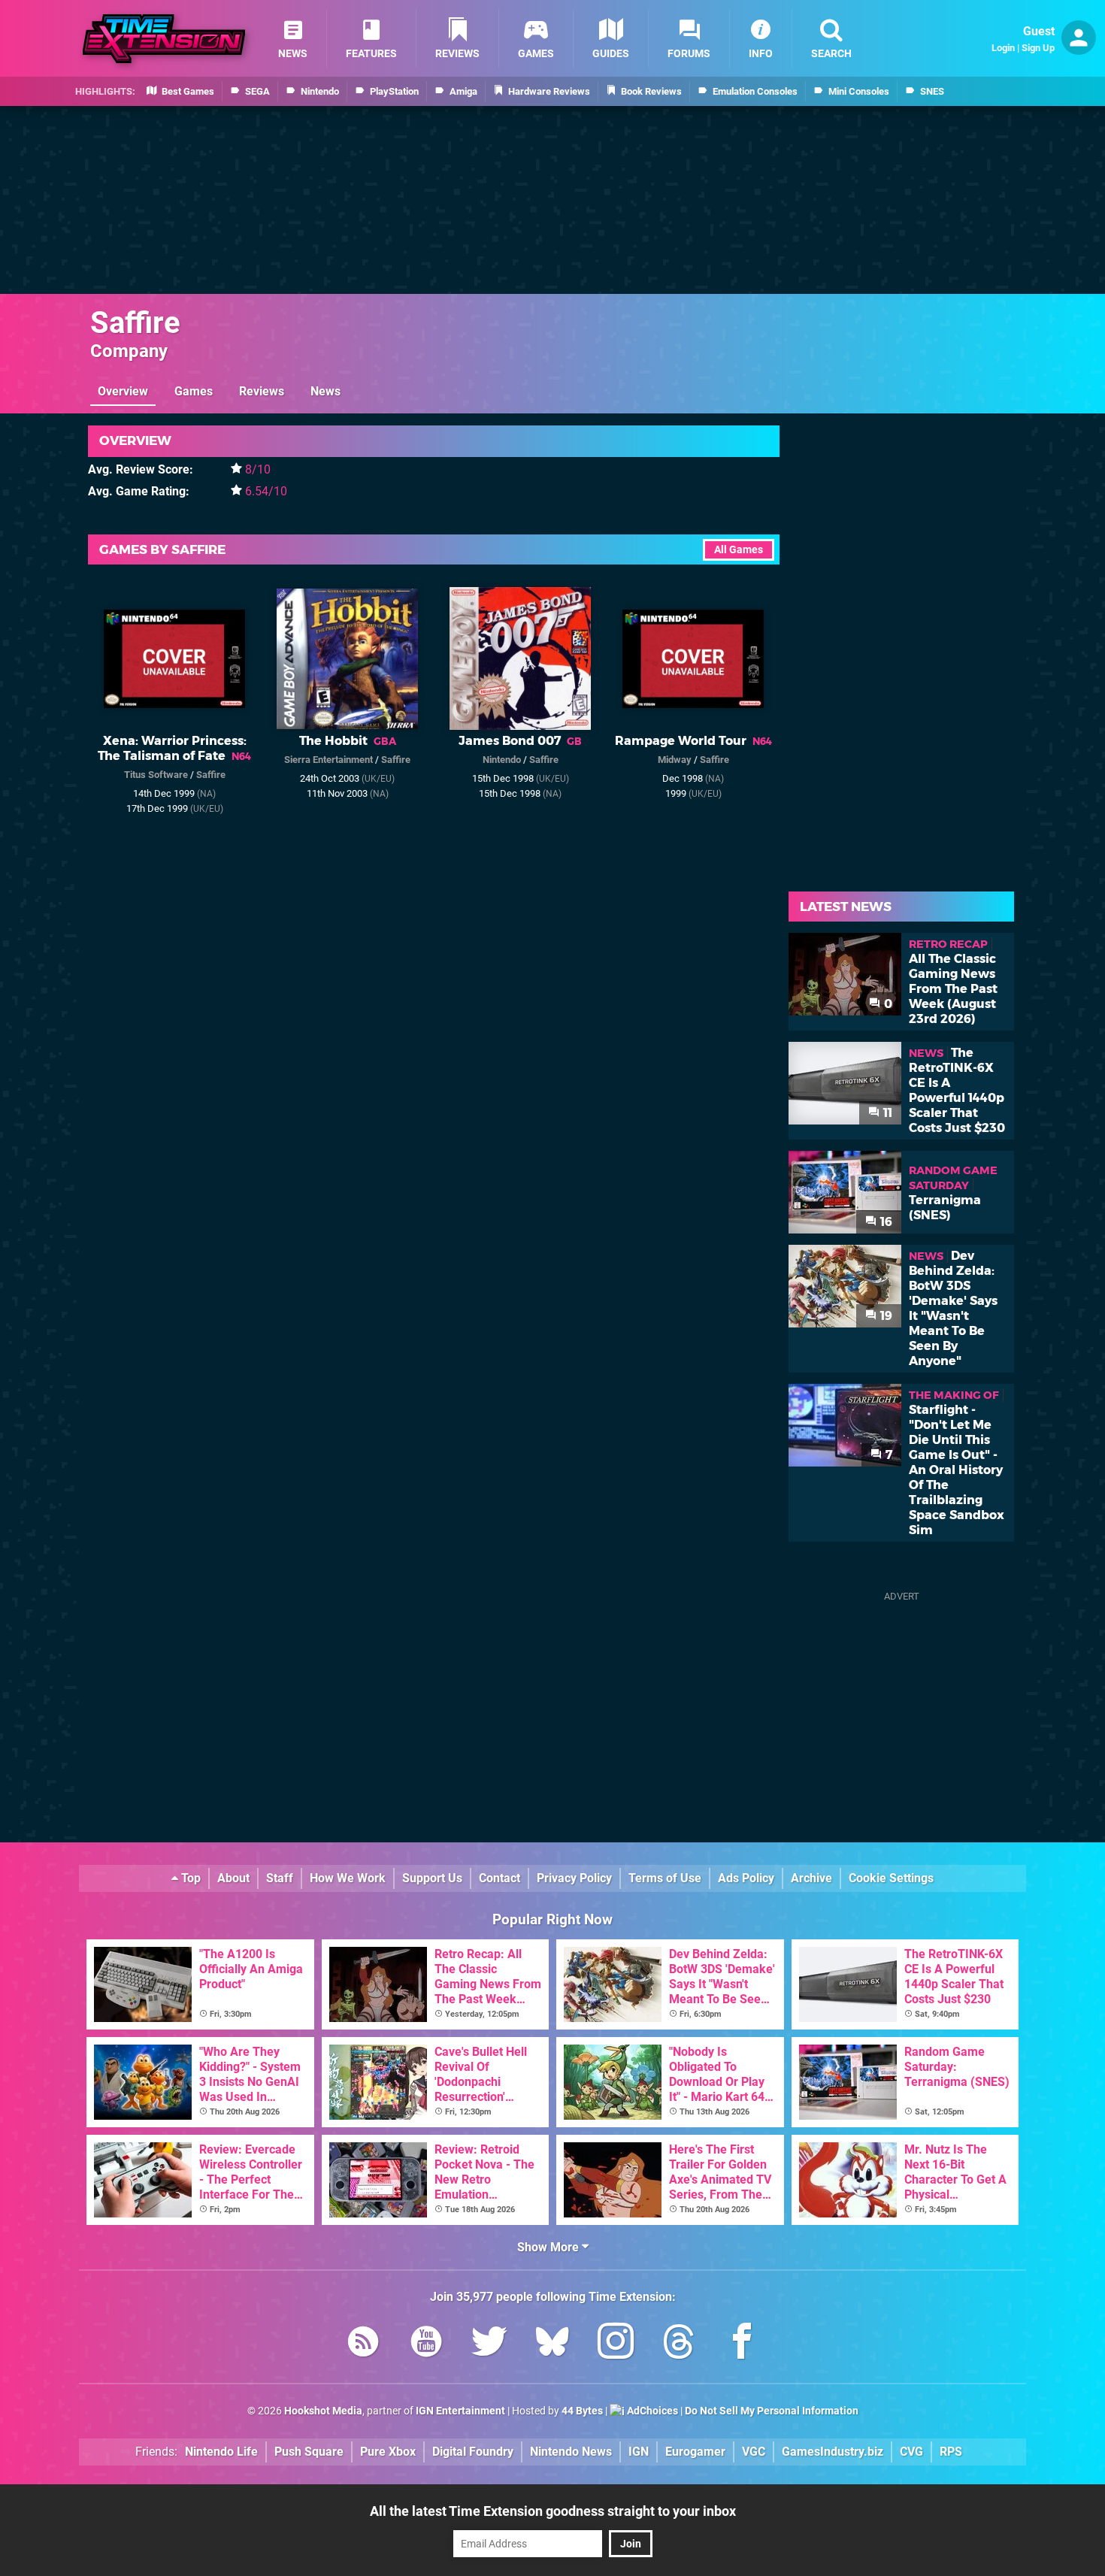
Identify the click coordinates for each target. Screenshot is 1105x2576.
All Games (739, 550)
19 (885, 1316)
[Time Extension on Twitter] (489, 2344)
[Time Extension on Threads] (679, 2344)
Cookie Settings (891, 1878)
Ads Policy (746, 1878)
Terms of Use (665, 1878)
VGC (754, 2452)
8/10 (258, 469)
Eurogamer (695, 2452)
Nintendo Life (221, 2452)
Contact (500, 1878)
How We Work (348, 1878)
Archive (811, 1878)
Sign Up (1038, 48)
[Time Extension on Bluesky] (552, 2344)
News (325, 391)
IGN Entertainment (460, 2411)
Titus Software (156, 775)
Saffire (135, 323)
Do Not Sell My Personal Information (772, 2411)
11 (886, 1113)
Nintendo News (571, 2452)
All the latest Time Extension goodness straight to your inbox (553, 2511)
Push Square (309, 2452)
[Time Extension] (164, 39)
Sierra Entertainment (328, 760)
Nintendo (502, 760)
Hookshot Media (323, 2411)
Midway (675, 760)
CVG (911, 2452)
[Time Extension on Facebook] (742, 2344)
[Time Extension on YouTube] (426, 2344)
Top (189, 1878)
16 (885, 1222)
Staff (280, 1878)
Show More (549, 2247)
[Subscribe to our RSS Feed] (363, 2344)
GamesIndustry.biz (833, 2452)
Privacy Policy (574, 1878)
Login (1003, 48)
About (233, 1878)
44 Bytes (582, 2411)
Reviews (262, 391)
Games (194, 391)
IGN (639, 2452)
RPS (951, 2452)
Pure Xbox (388, 2452)
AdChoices (651, 2411)
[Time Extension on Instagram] (616, 2344)
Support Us (432, 1878)
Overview (123, 391)
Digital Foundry (473, 2452)
